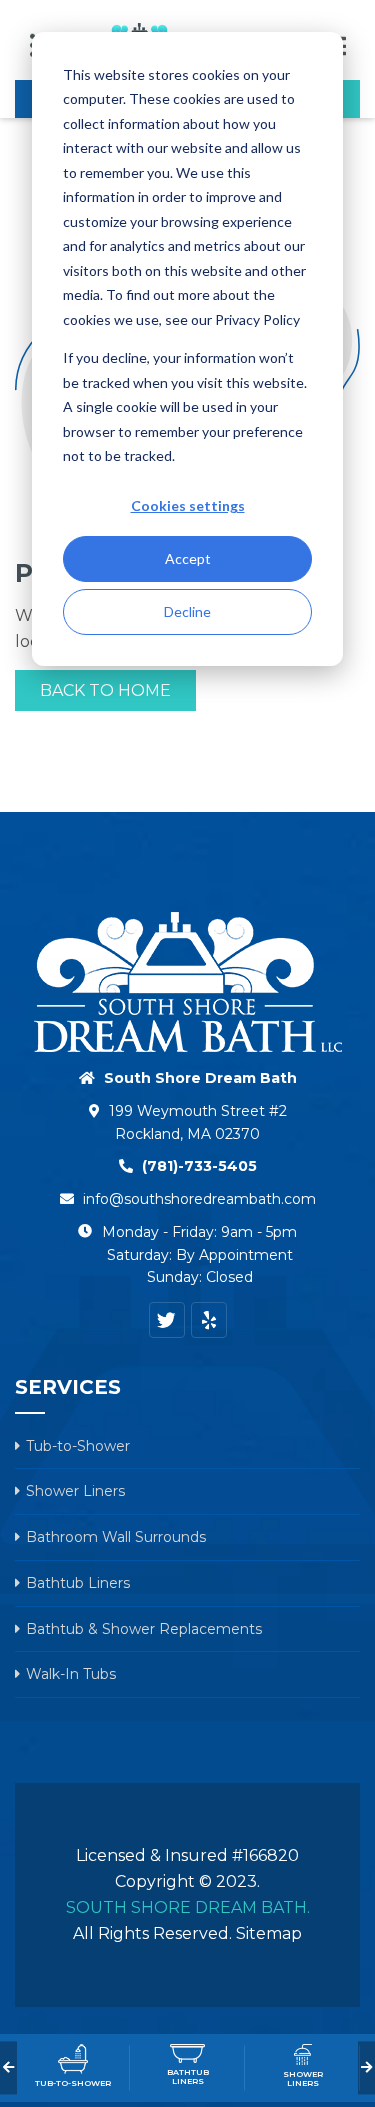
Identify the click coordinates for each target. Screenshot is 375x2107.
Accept (188, 558)
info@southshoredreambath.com (199, 1199)
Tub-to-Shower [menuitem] (78, 1446)
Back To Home (105, 690)
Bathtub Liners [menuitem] (78, 1583)
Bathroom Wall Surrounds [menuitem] (116, 1537)
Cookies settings (188, 505)
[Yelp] (209, 1320)
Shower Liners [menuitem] (75, 1491)
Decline (187, 611)
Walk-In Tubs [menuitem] (71, 1674)
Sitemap (269, 1933)
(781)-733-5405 (199, 1166)
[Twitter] (167, 1320)
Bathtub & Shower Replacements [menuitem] (144, 1629)
